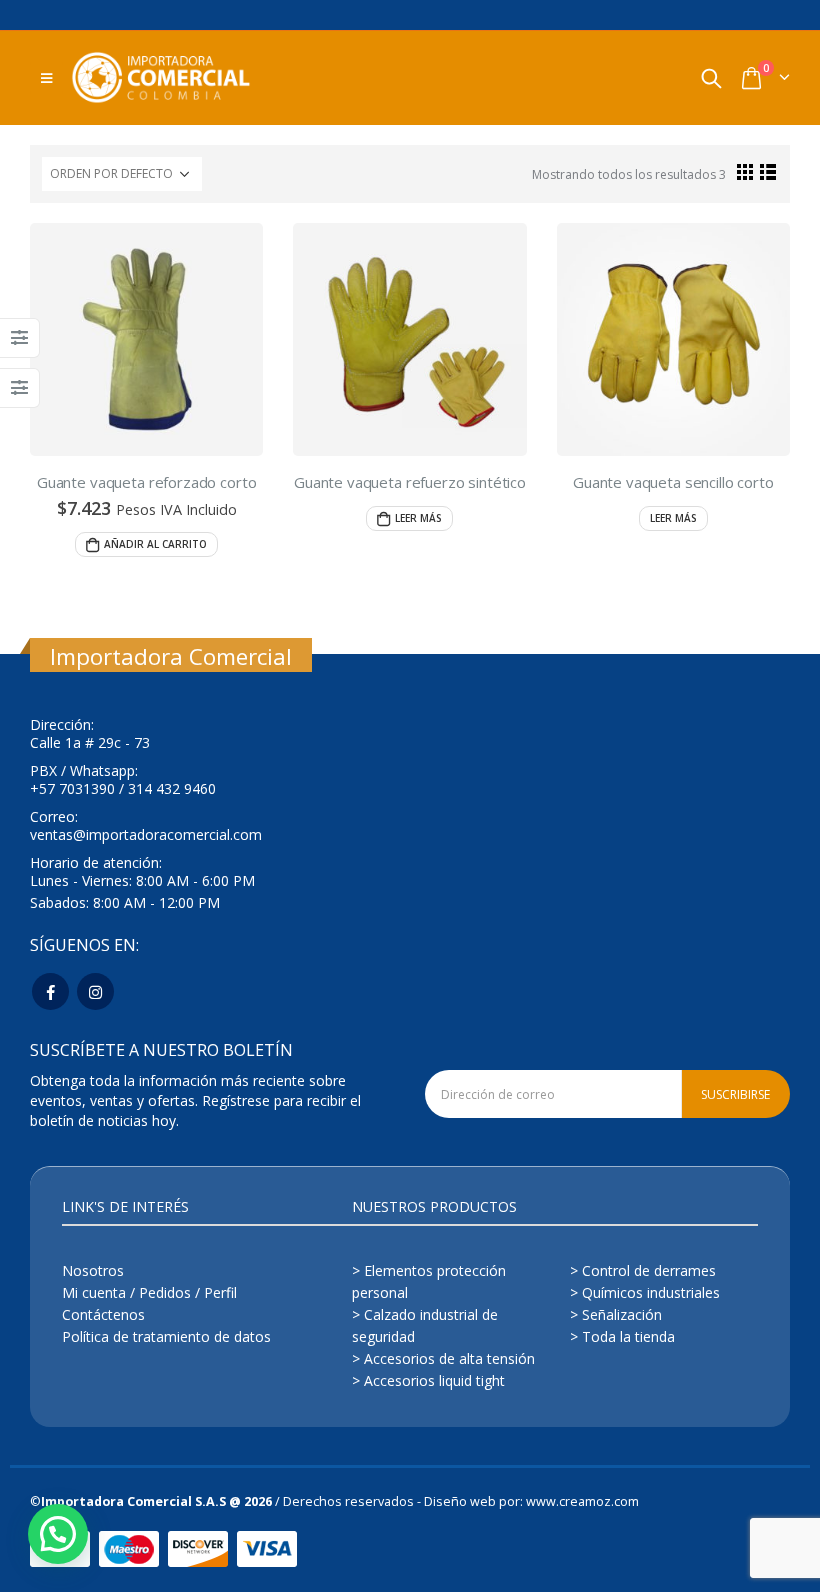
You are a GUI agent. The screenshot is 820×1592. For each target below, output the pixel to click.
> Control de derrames (643, 1270)
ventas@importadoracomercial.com (146, 834)
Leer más (418, 518)
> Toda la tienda (622, 1336)
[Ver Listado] (768, 171)
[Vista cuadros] (745, 171)
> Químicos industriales (645, 1292)
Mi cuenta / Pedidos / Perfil (149, 1292)
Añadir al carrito (155, 544)
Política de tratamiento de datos (166, 1336)
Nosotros (93, 1270)
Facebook (50, 991)
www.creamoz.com (582, 1501)
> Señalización (616, 1314)
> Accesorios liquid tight (428, 1380)
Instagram (95, 991)
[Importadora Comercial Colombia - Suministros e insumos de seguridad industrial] (161, 78)
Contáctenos (103, 1314)
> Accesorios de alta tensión (443, 1358)
